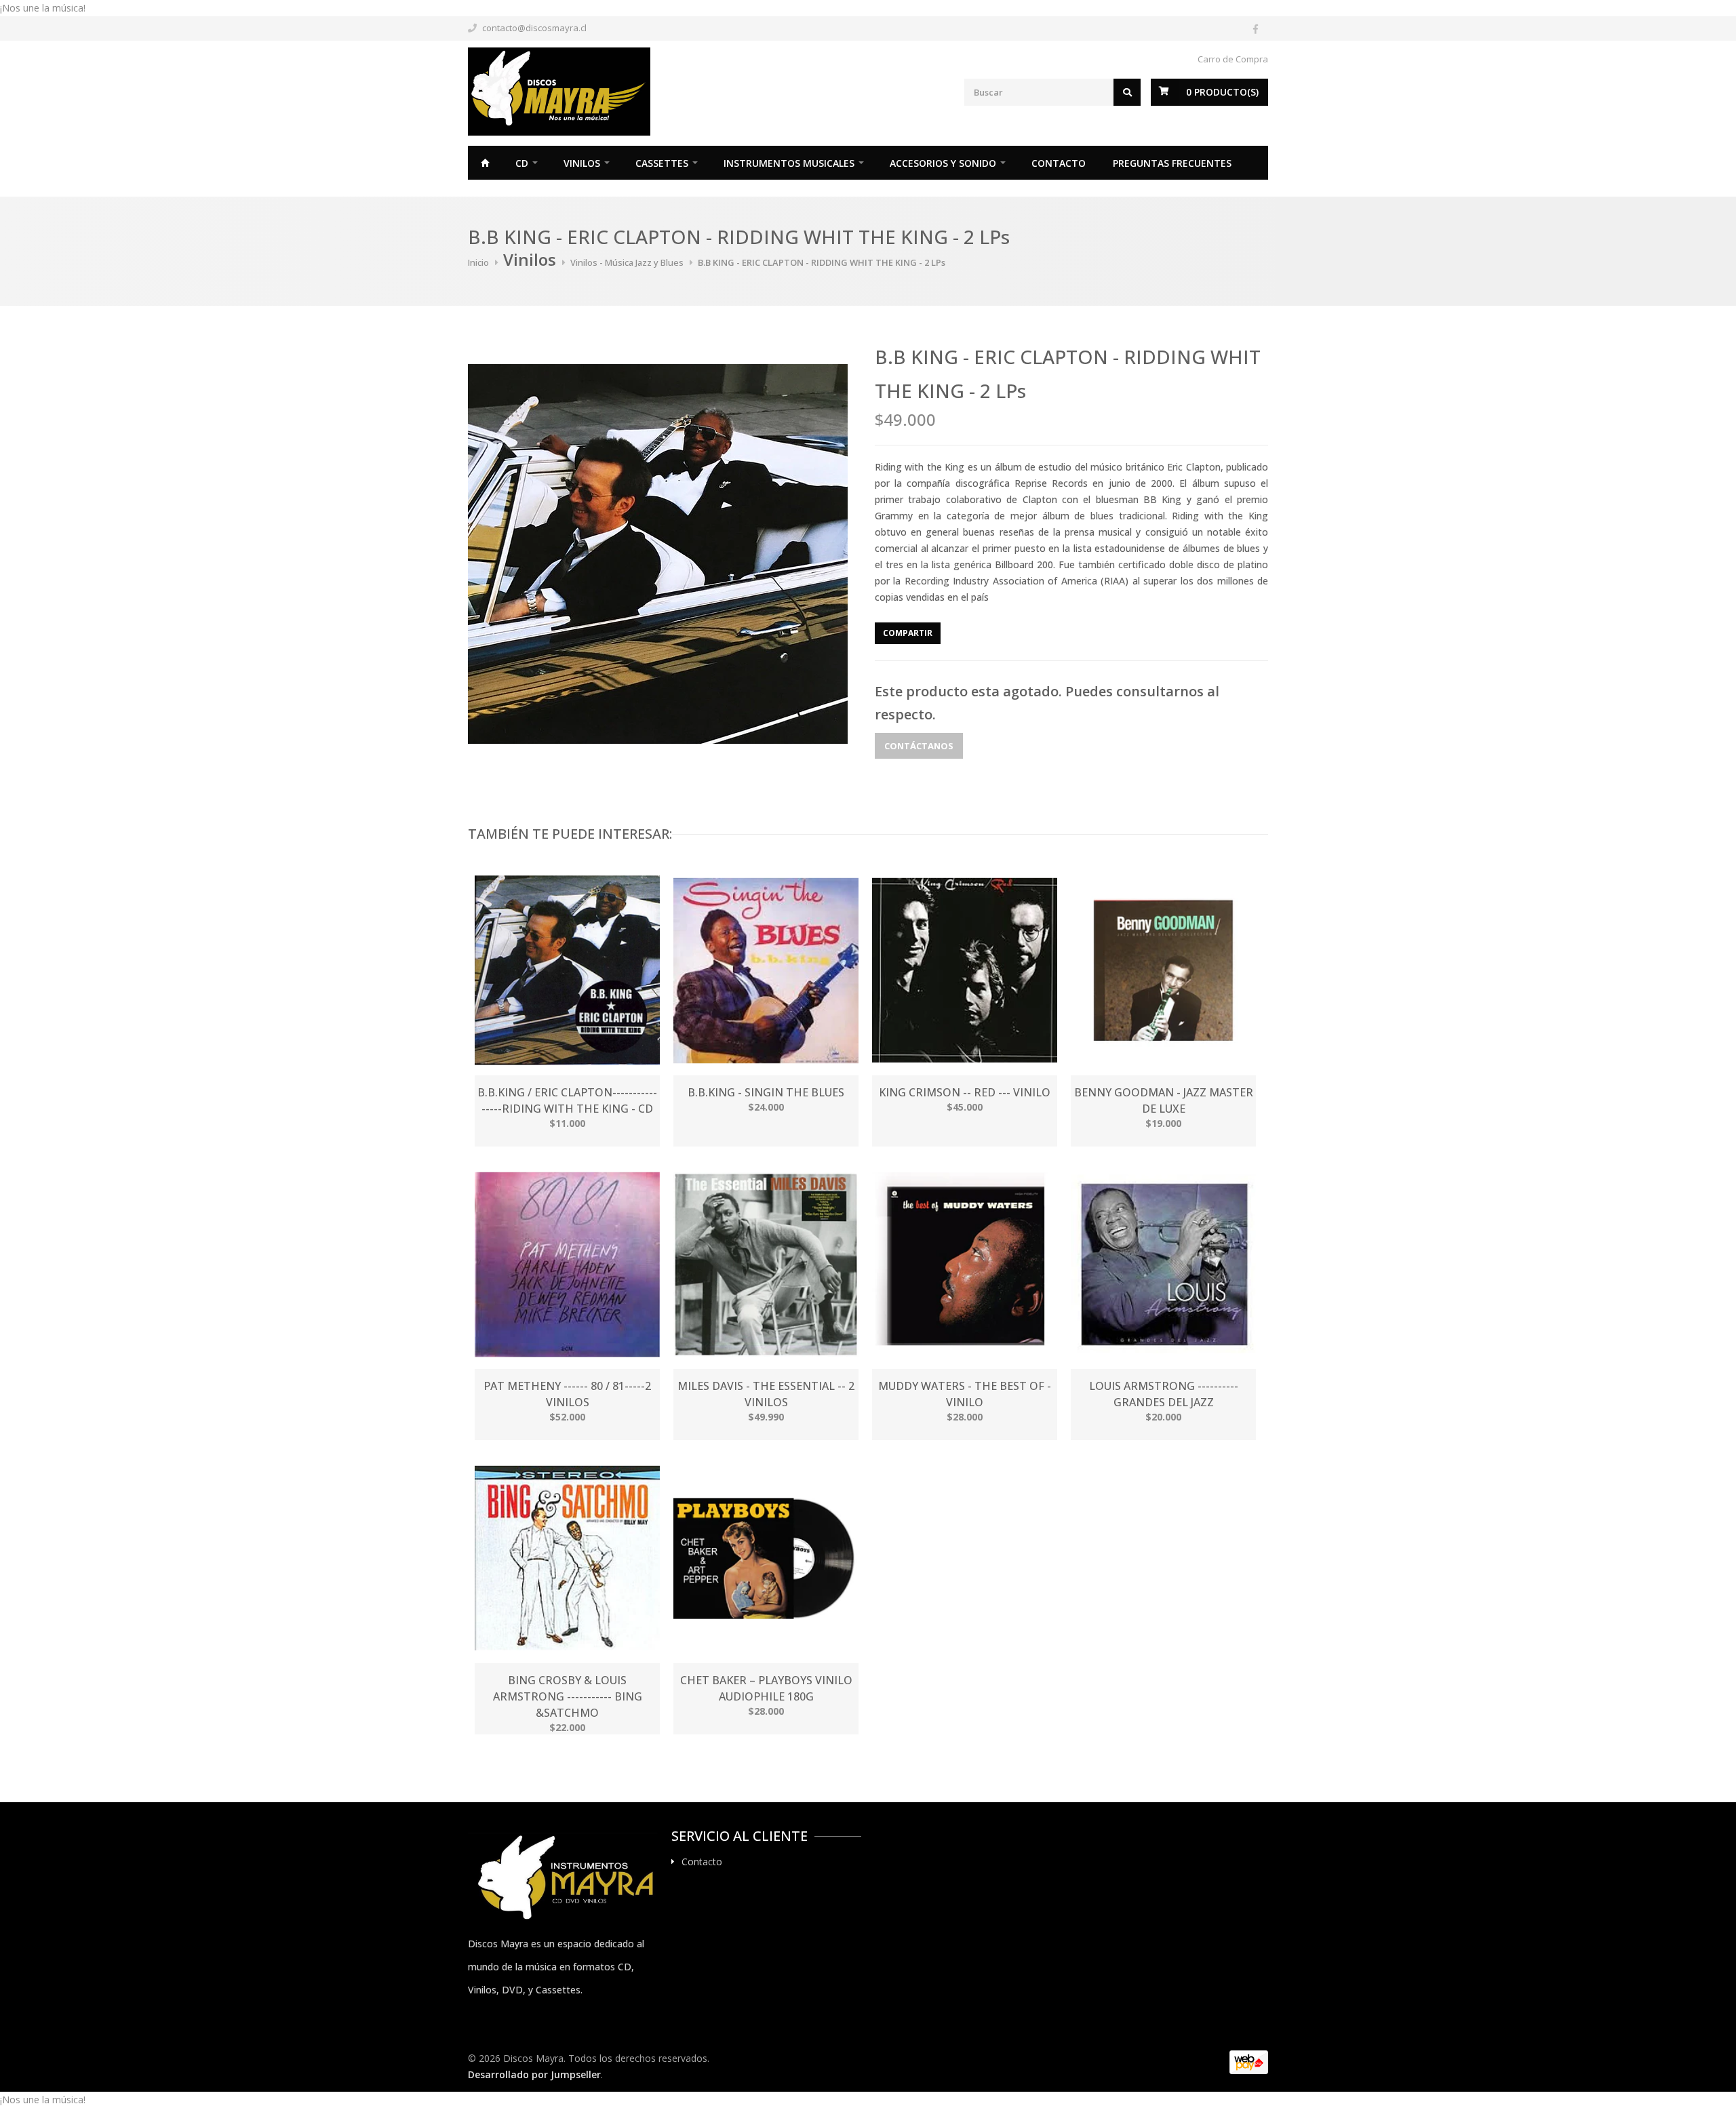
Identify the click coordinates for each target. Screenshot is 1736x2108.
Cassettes (662, 163)
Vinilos (582, 163)
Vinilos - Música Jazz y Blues (627, 262)
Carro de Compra (1233, 59)
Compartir (908, 633)
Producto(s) (1222, 92)
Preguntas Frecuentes (1172, 163)
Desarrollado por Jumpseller (534, 2074)
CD (522, 163)
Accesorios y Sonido (943, 163)
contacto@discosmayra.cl (534, 28)
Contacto (1059, 163)
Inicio (485, 163)
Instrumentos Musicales (789, 163)
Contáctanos (919, 746)
